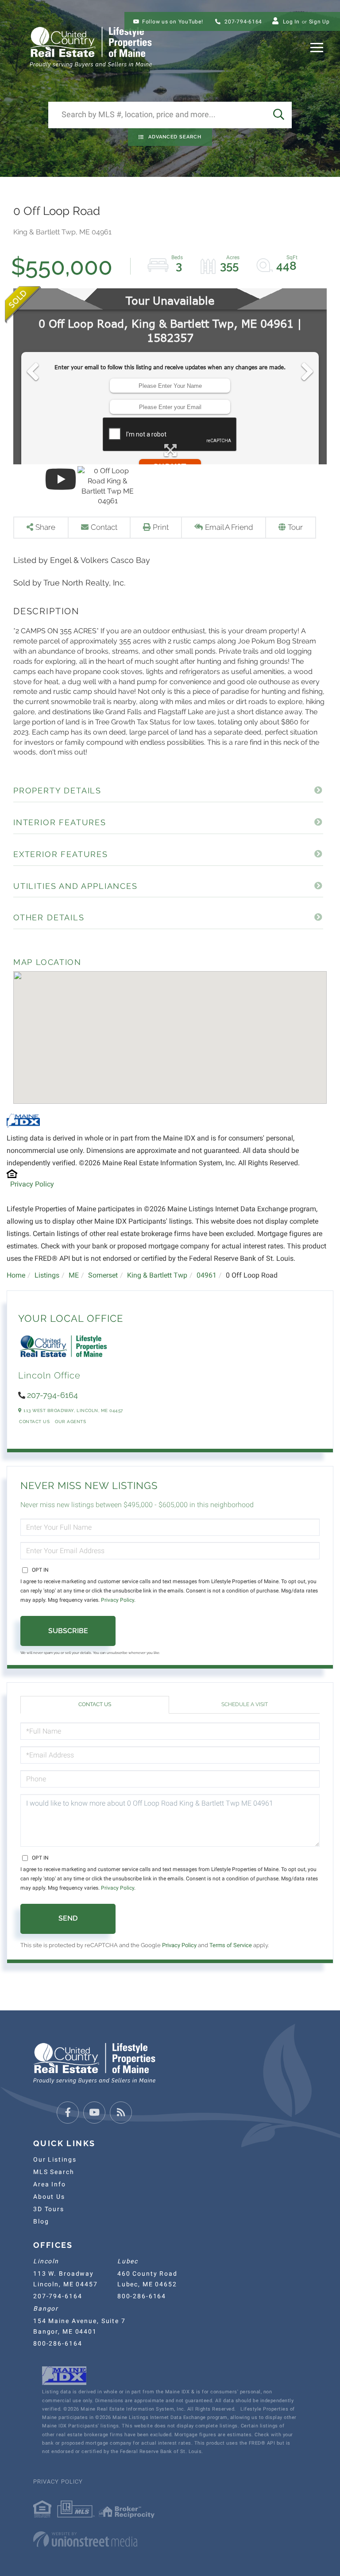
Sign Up (319, 22)
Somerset (103, 1275)
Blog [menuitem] (41, 2221)
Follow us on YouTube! (173, 22)
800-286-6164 (142, 2296)
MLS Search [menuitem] (54, 2172)
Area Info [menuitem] (50, 2184)
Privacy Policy (32, 1184)
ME (74, 1275)
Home (16, 1275)
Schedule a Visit (245, 1704)
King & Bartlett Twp (157, 1275)
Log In (291, 22)
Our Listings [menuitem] (55, 2159)
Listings (47, 1275)
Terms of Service (231, 1945)
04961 (207, 1275)
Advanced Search (175, 137)
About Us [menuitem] (49, 2197)
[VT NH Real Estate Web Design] (170, 2539)
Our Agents (70, 1422)
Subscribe (68, 1631)
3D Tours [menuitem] (49, 2209)
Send (68, 1918)
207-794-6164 (242, 22)
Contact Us (34, 1422)
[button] (278, 115)
